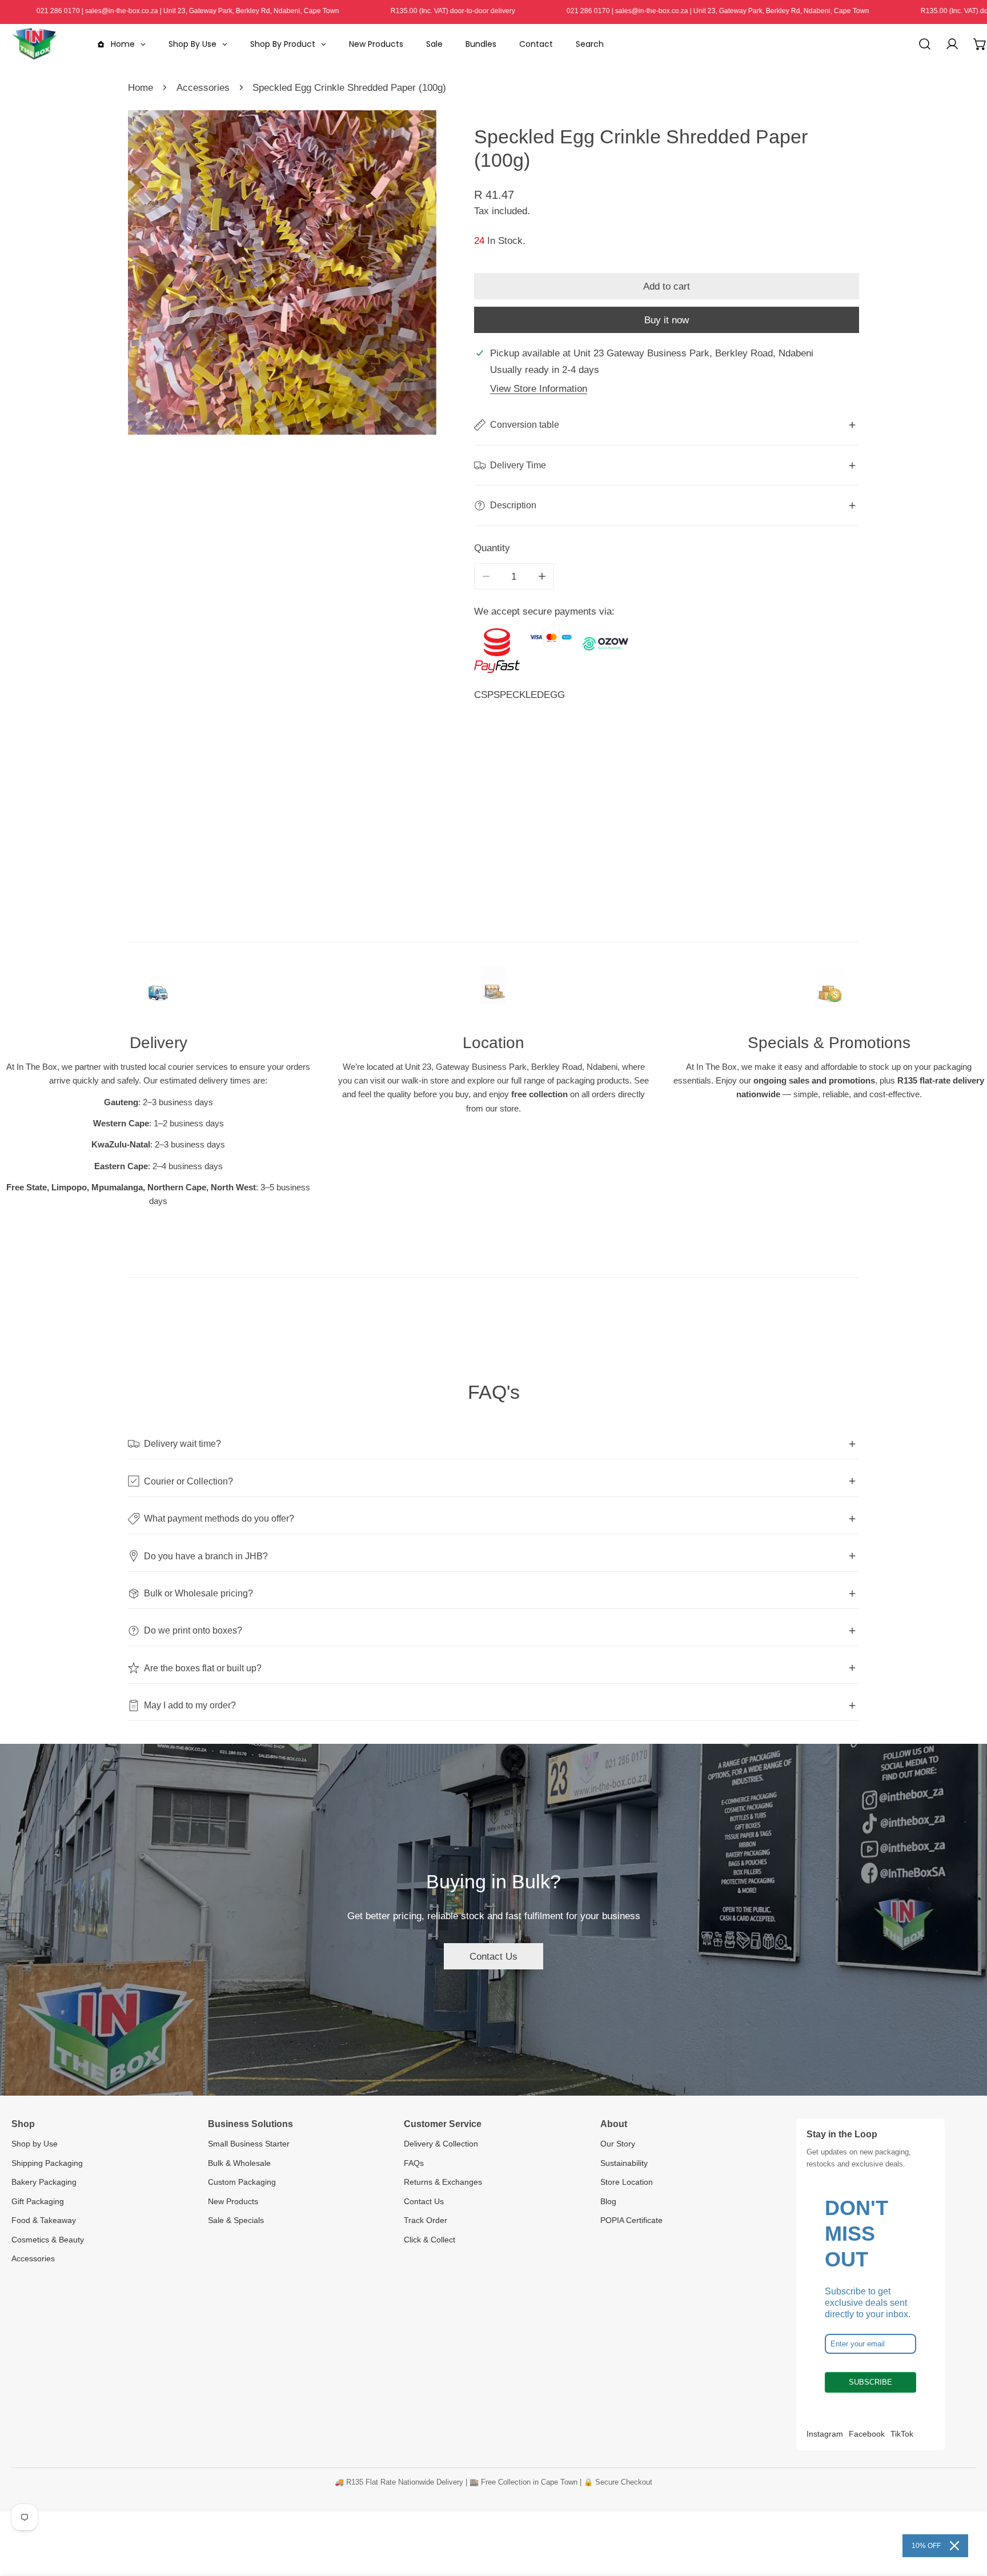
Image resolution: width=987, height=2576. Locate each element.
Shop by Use (35, 2144)
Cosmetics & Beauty (48, 2240)
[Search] (925, 44)
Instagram (825, 2434)
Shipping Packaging (47, 2163)
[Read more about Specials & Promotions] (829, 992)
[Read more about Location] (493, 992)
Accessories (203, 87)
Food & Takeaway (44, 2220)
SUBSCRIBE (870, 2382)
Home (141, 87)
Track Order (426, 2220)
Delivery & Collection (441, 2144)
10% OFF (926, 2546)
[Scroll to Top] (965, 2514)
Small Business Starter (249, 2144)
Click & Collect (430, 2240)
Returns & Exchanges (443, 2182)
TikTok (902, 2434)
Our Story (618, 2144)
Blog (608, 2201)
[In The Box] (34, 44)
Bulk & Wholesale (239, 2163)
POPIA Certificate (631, 2220)
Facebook (867, 2434)
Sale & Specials (236, 2220)
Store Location (627, 2182)
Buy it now (667, 320)
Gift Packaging (38, 2201)
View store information (539, 388)
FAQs (414, 2163)
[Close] (954, 2546)
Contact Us (493, 1956)
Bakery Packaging (44, 2182)
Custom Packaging (242, 2182)
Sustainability (624, 2163)
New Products (233, 2201)
